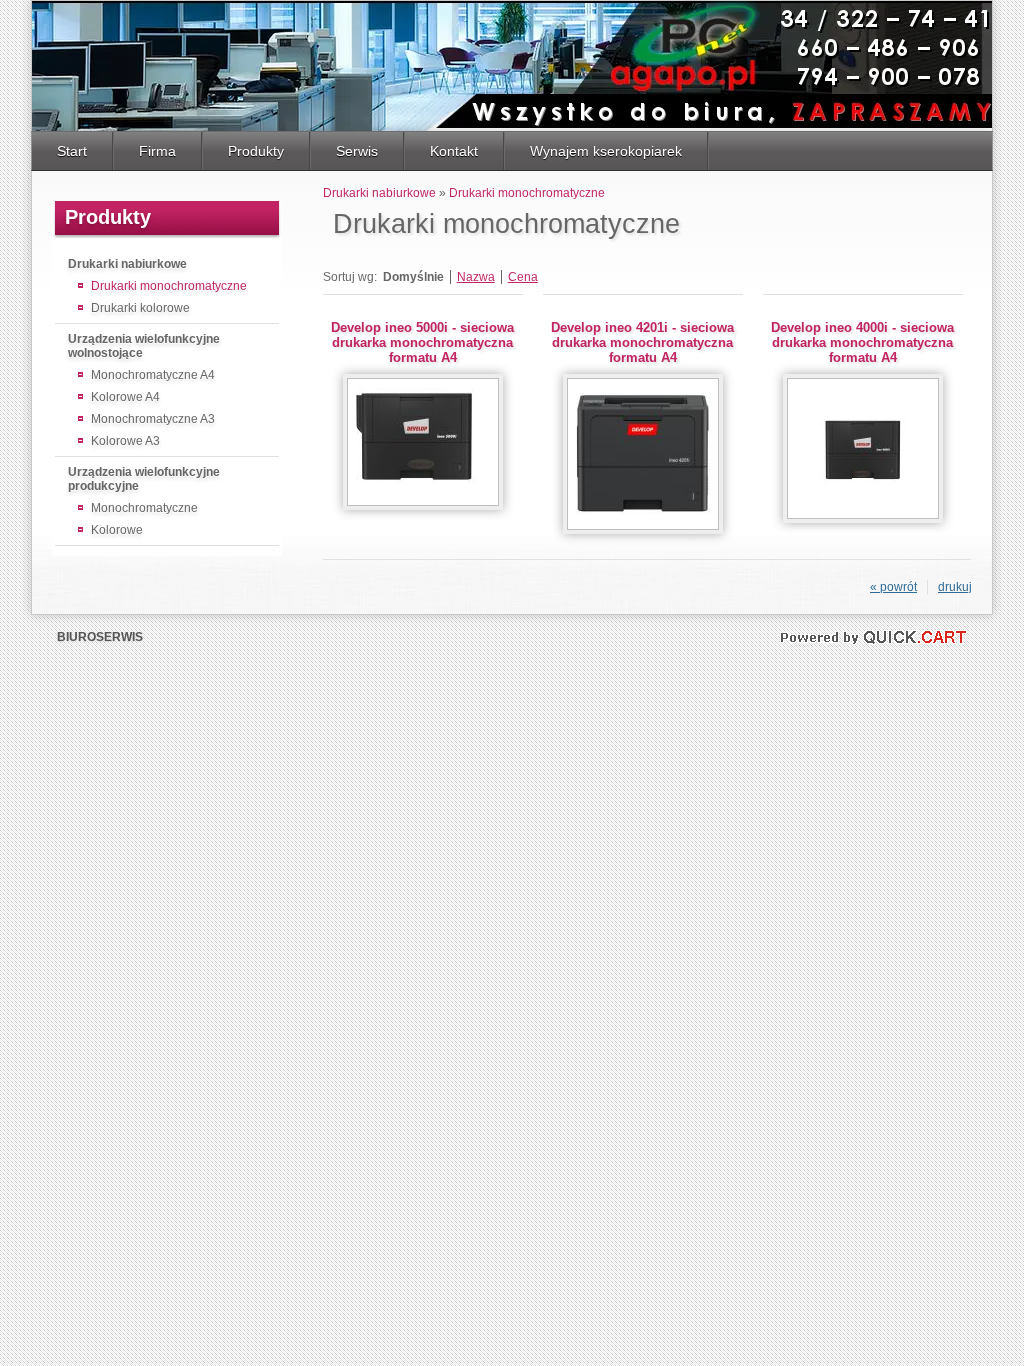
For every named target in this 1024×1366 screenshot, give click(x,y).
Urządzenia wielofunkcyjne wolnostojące (144, 346)
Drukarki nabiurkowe (127, 264)
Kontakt (454, 151)
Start (72, 151)
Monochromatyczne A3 (153, 419)
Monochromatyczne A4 (153, 375)
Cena (523, 277)
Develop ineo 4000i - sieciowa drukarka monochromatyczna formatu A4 (862, 342)
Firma (157, 151)
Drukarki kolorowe (140, 308)
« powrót (893, 587)
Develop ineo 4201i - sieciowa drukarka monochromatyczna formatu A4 (642, 342)
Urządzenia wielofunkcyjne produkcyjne (144, 479)
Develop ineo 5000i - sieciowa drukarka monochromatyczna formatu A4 (422, 342)
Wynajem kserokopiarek (606, 151)
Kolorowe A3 (125, 441)
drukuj (955, 587)
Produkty (256, 151)
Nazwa (476, 277)
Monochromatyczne (144, 508)
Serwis (357, 151)
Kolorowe (117, 530)
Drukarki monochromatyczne (169, 286)
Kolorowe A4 (125, 397)
